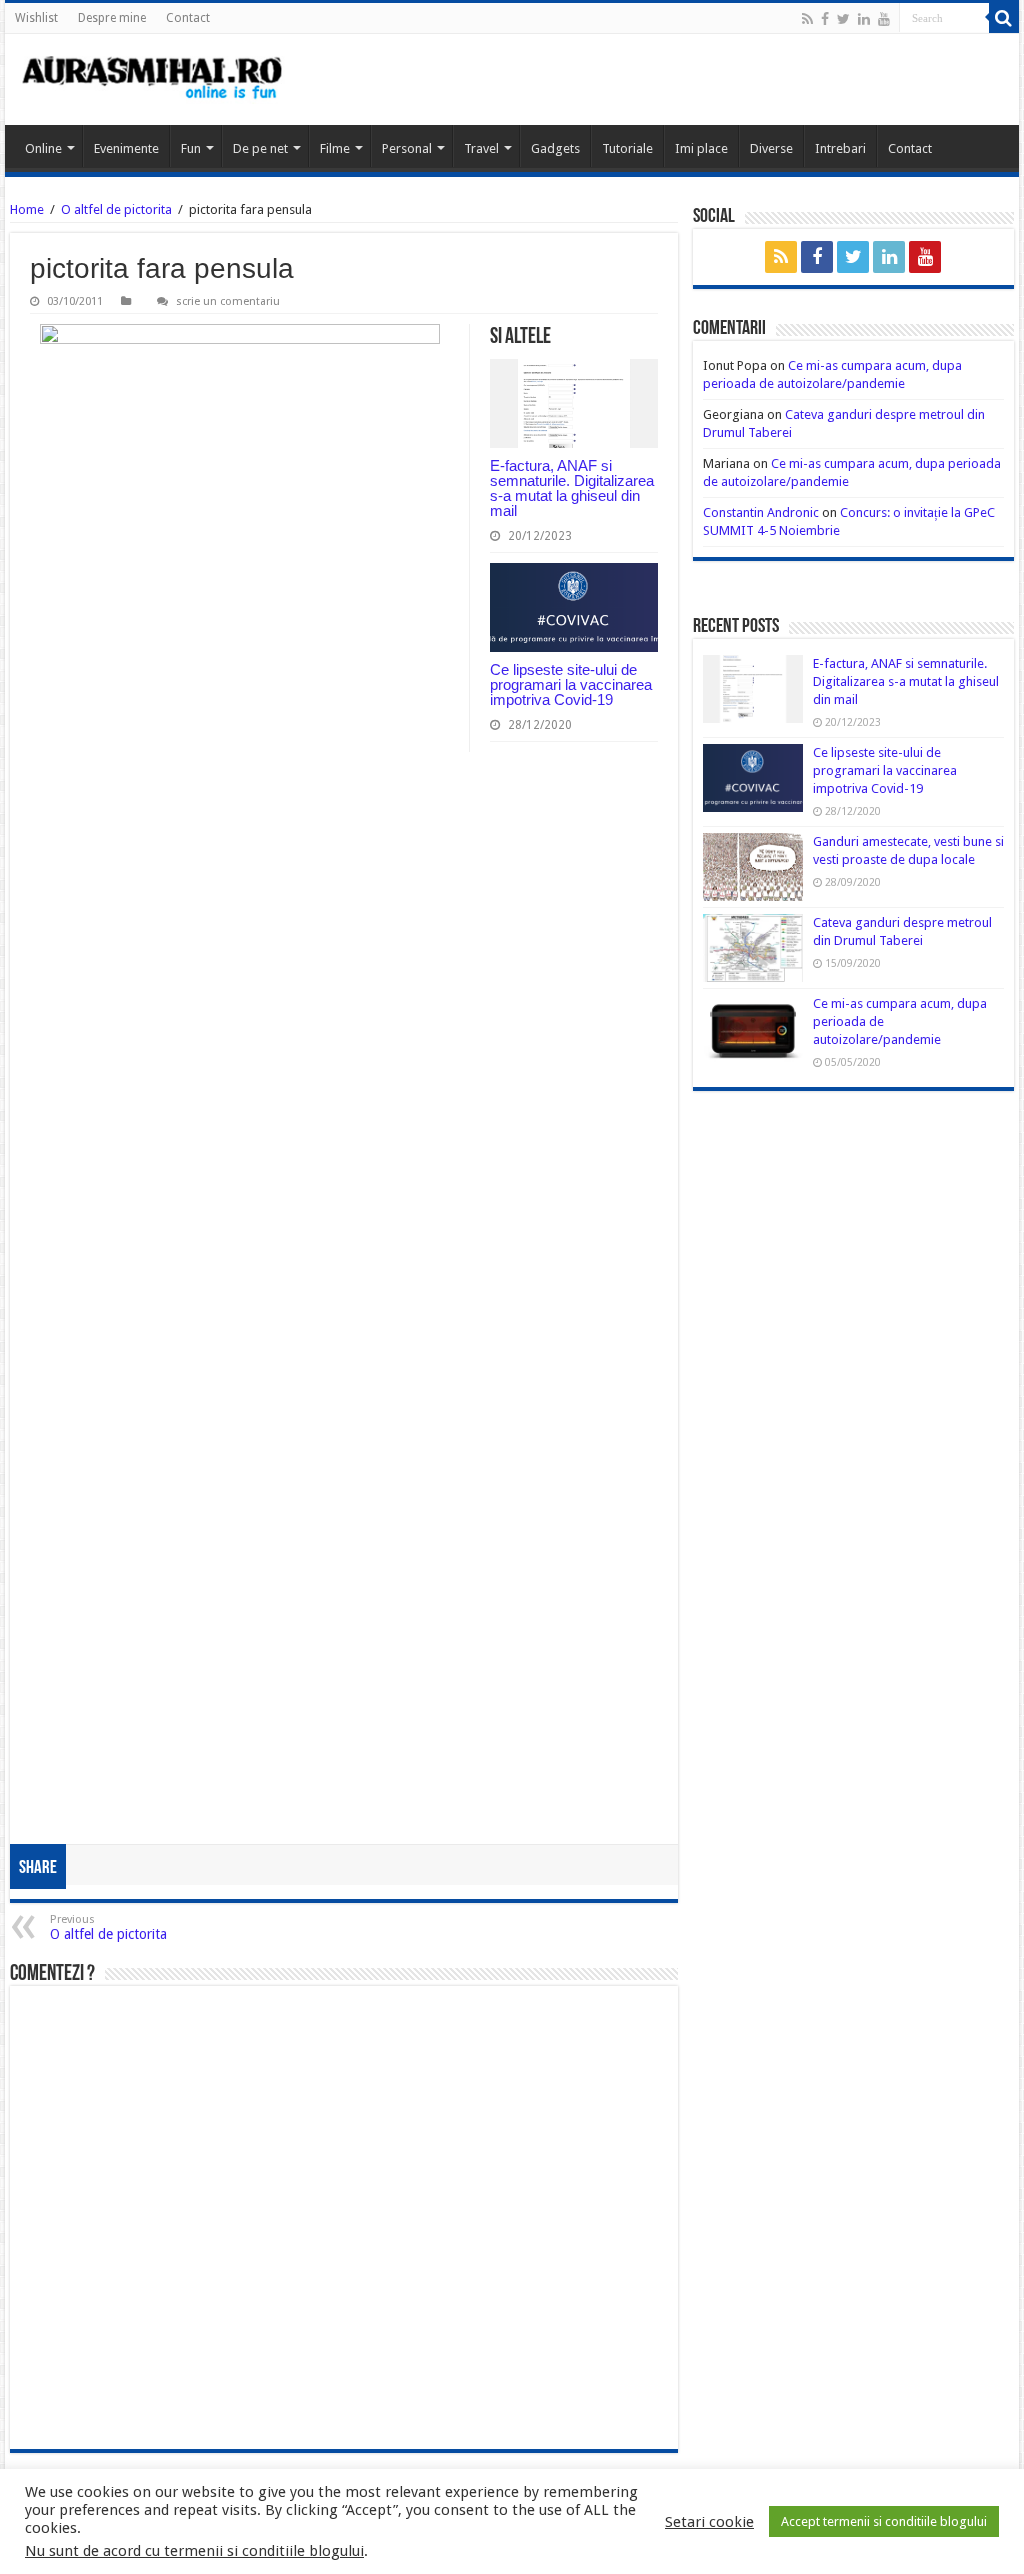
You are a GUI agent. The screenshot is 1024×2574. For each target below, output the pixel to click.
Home (27, 209)
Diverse (771, 148)
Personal (407, 148)
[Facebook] (825, 19)
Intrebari (840, 148)
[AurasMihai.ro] (153, 79)
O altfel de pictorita (118, 209)
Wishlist (36, 18)
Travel (481, 148)
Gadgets (555, 148)
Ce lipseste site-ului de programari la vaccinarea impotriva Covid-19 (571, 684)
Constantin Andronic (761, 512)
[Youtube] (884, 19)
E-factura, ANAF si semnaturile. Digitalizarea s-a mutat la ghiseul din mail (572, 488)
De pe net (260, 148)
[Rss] (807, 19)
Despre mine (112, 18)
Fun (191, 148)
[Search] (1004, 18)
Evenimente (126, 148)
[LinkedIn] (864, 19)
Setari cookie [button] (709, 2522)
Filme (335, 148)
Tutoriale (627, 148)
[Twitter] (843, 19)
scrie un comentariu (228, 301)
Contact (188, 18)
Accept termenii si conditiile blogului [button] (884, 2521)
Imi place (701, 148)
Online (43, 148)
